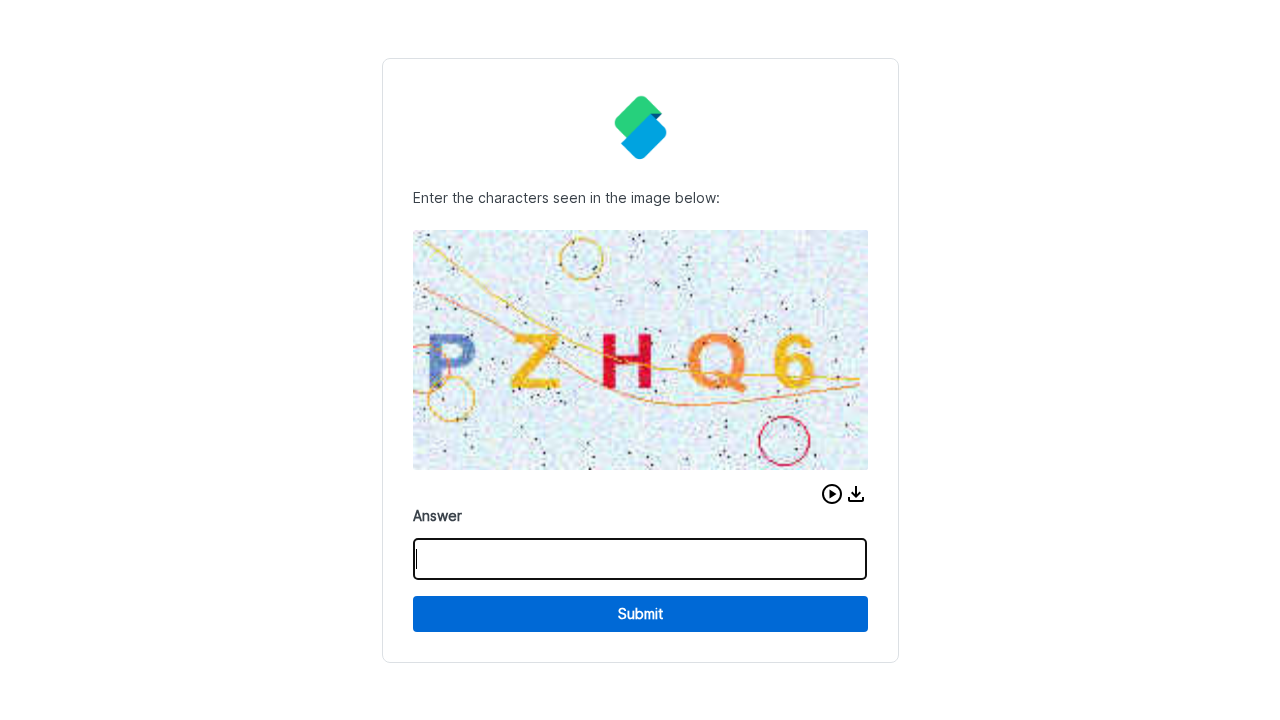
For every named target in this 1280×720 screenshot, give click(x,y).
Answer (437, 515)
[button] (832, 494)
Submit (640, 613)
